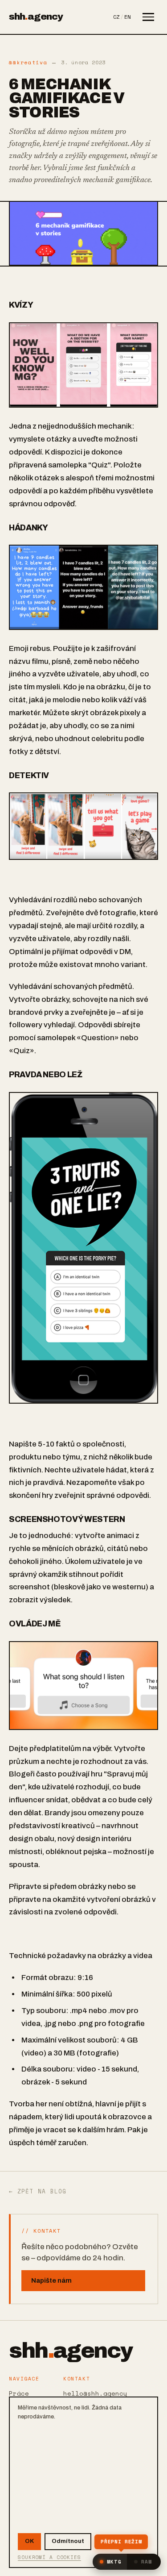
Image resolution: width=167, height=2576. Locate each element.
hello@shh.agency (95, 2393)
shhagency (36, 17)
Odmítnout (68, 2541)
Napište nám (51, 2280)
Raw (147, 2562)
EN (127, 17)
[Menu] (148, 17)
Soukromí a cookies (49, 2557)
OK (29, 2541)
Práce (19, 2393)
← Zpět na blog (38, 2192)
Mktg (114, 2562)
